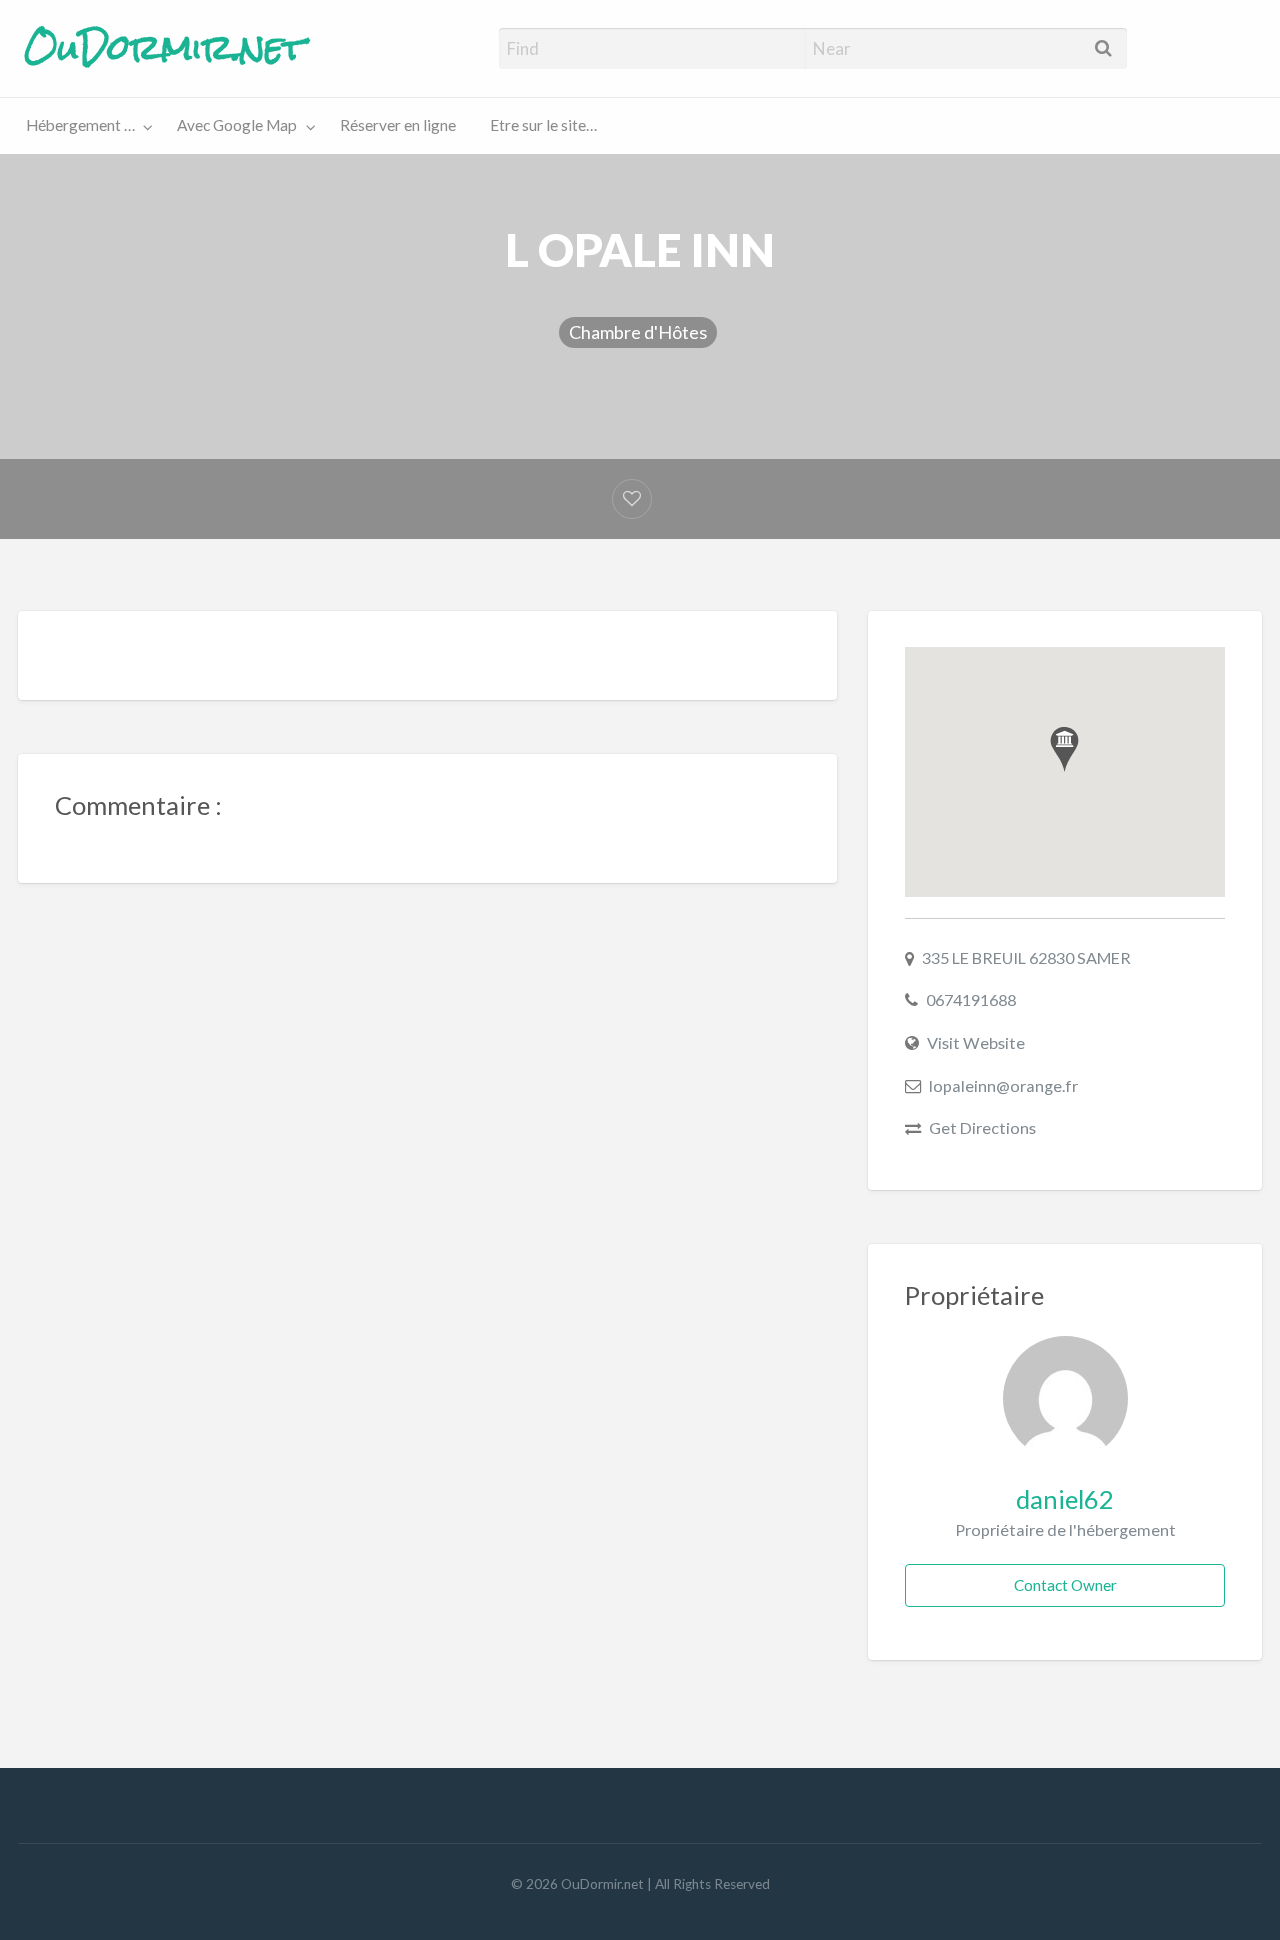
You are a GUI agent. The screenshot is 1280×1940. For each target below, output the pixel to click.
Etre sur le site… (543, 125)
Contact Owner (1065, 1585)
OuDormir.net (164, 48)
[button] (1064, 749)
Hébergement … (80, 125)
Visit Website (976, 1042)
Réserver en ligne (398, 125)
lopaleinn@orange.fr (1003, 1085)
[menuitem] (85, 126)
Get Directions (982, 1127)
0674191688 (971, 999)
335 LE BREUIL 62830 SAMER (1026, 957)
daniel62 (1065, 1499)
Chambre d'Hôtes (638, 332)
